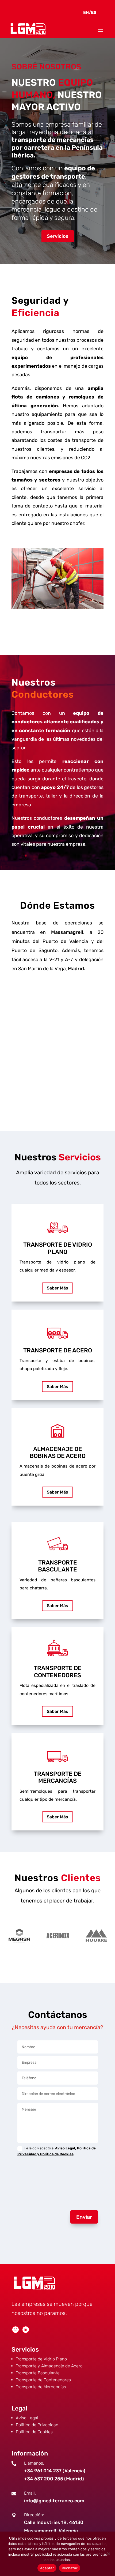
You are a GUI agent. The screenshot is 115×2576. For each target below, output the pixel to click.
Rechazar (70, 2568)
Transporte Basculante (38, 2373)
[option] (19, 1936)
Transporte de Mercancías (41, 2387)
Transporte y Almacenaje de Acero (49, 2366)
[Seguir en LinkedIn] (26, 2330)
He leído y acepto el (57, 2151)
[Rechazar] (108, 2554)
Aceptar (47, 2568)
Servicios (58, 236)
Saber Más (57, 1288)
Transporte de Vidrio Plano (41, 2359)
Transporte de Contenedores (43, 2380)
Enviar (84, 2217)
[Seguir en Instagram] (16, 2330)
